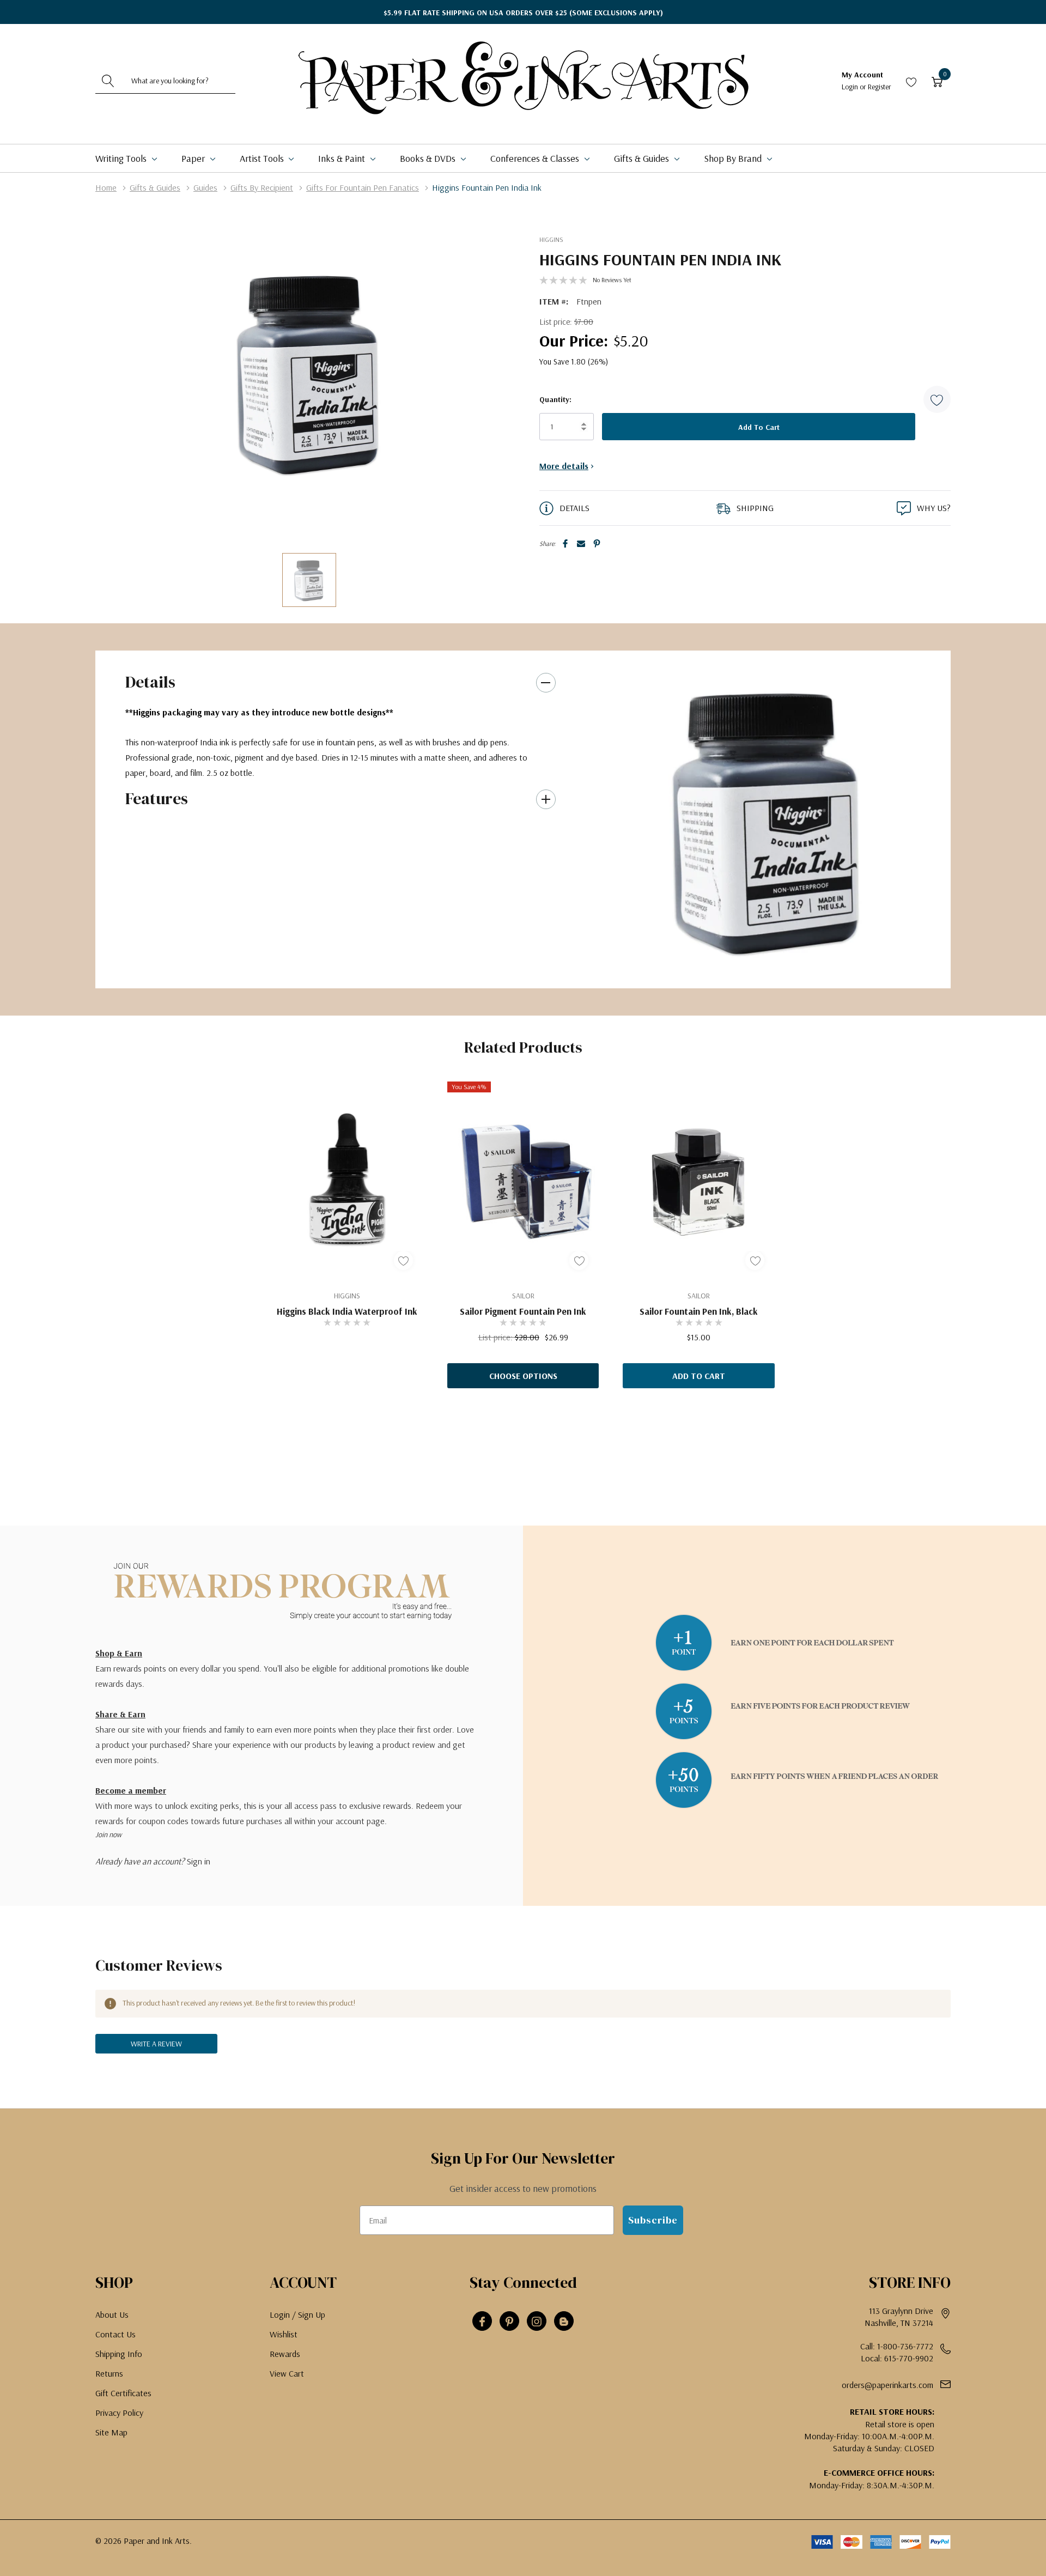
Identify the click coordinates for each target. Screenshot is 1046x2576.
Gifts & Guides (643, 158)
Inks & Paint (343, 158)
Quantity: (555, 399)
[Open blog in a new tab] (564, 2322)
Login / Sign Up (297, 2314)
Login (851, 87)
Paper (194, 158)
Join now (108, 1834)
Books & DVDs (429, 158)
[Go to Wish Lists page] (911, 81)
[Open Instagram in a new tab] (537, 2322)
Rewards (285, 2354)
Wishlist (284, 2334)
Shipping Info (119, 2354)
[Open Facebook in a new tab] (482, 2322)
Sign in (199, 1861)
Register (880, 87)
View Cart (287, 2373)
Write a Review (156, 2044)
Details (150, 682)
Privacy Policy (119, 2413)
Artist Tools (263, 158)
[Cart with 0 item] (937, 81)
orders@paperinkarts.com (887, 2385)
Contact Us (115, 2334)
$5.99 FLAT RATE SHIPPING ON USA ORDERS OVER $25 (523, 13)
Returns (109, 2373)
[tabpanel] (768, 819)
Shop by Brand (734, 158)
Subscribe (653, 2220)
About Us (112, 2314)
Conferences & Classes (536, 158)
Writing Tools (122, 158)
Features (157, 798)
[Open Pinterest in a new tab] (509, 2322)
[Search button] (108, 81)
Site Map (111, 2432)
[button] (937, 399)
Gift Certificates (123, 2393)
